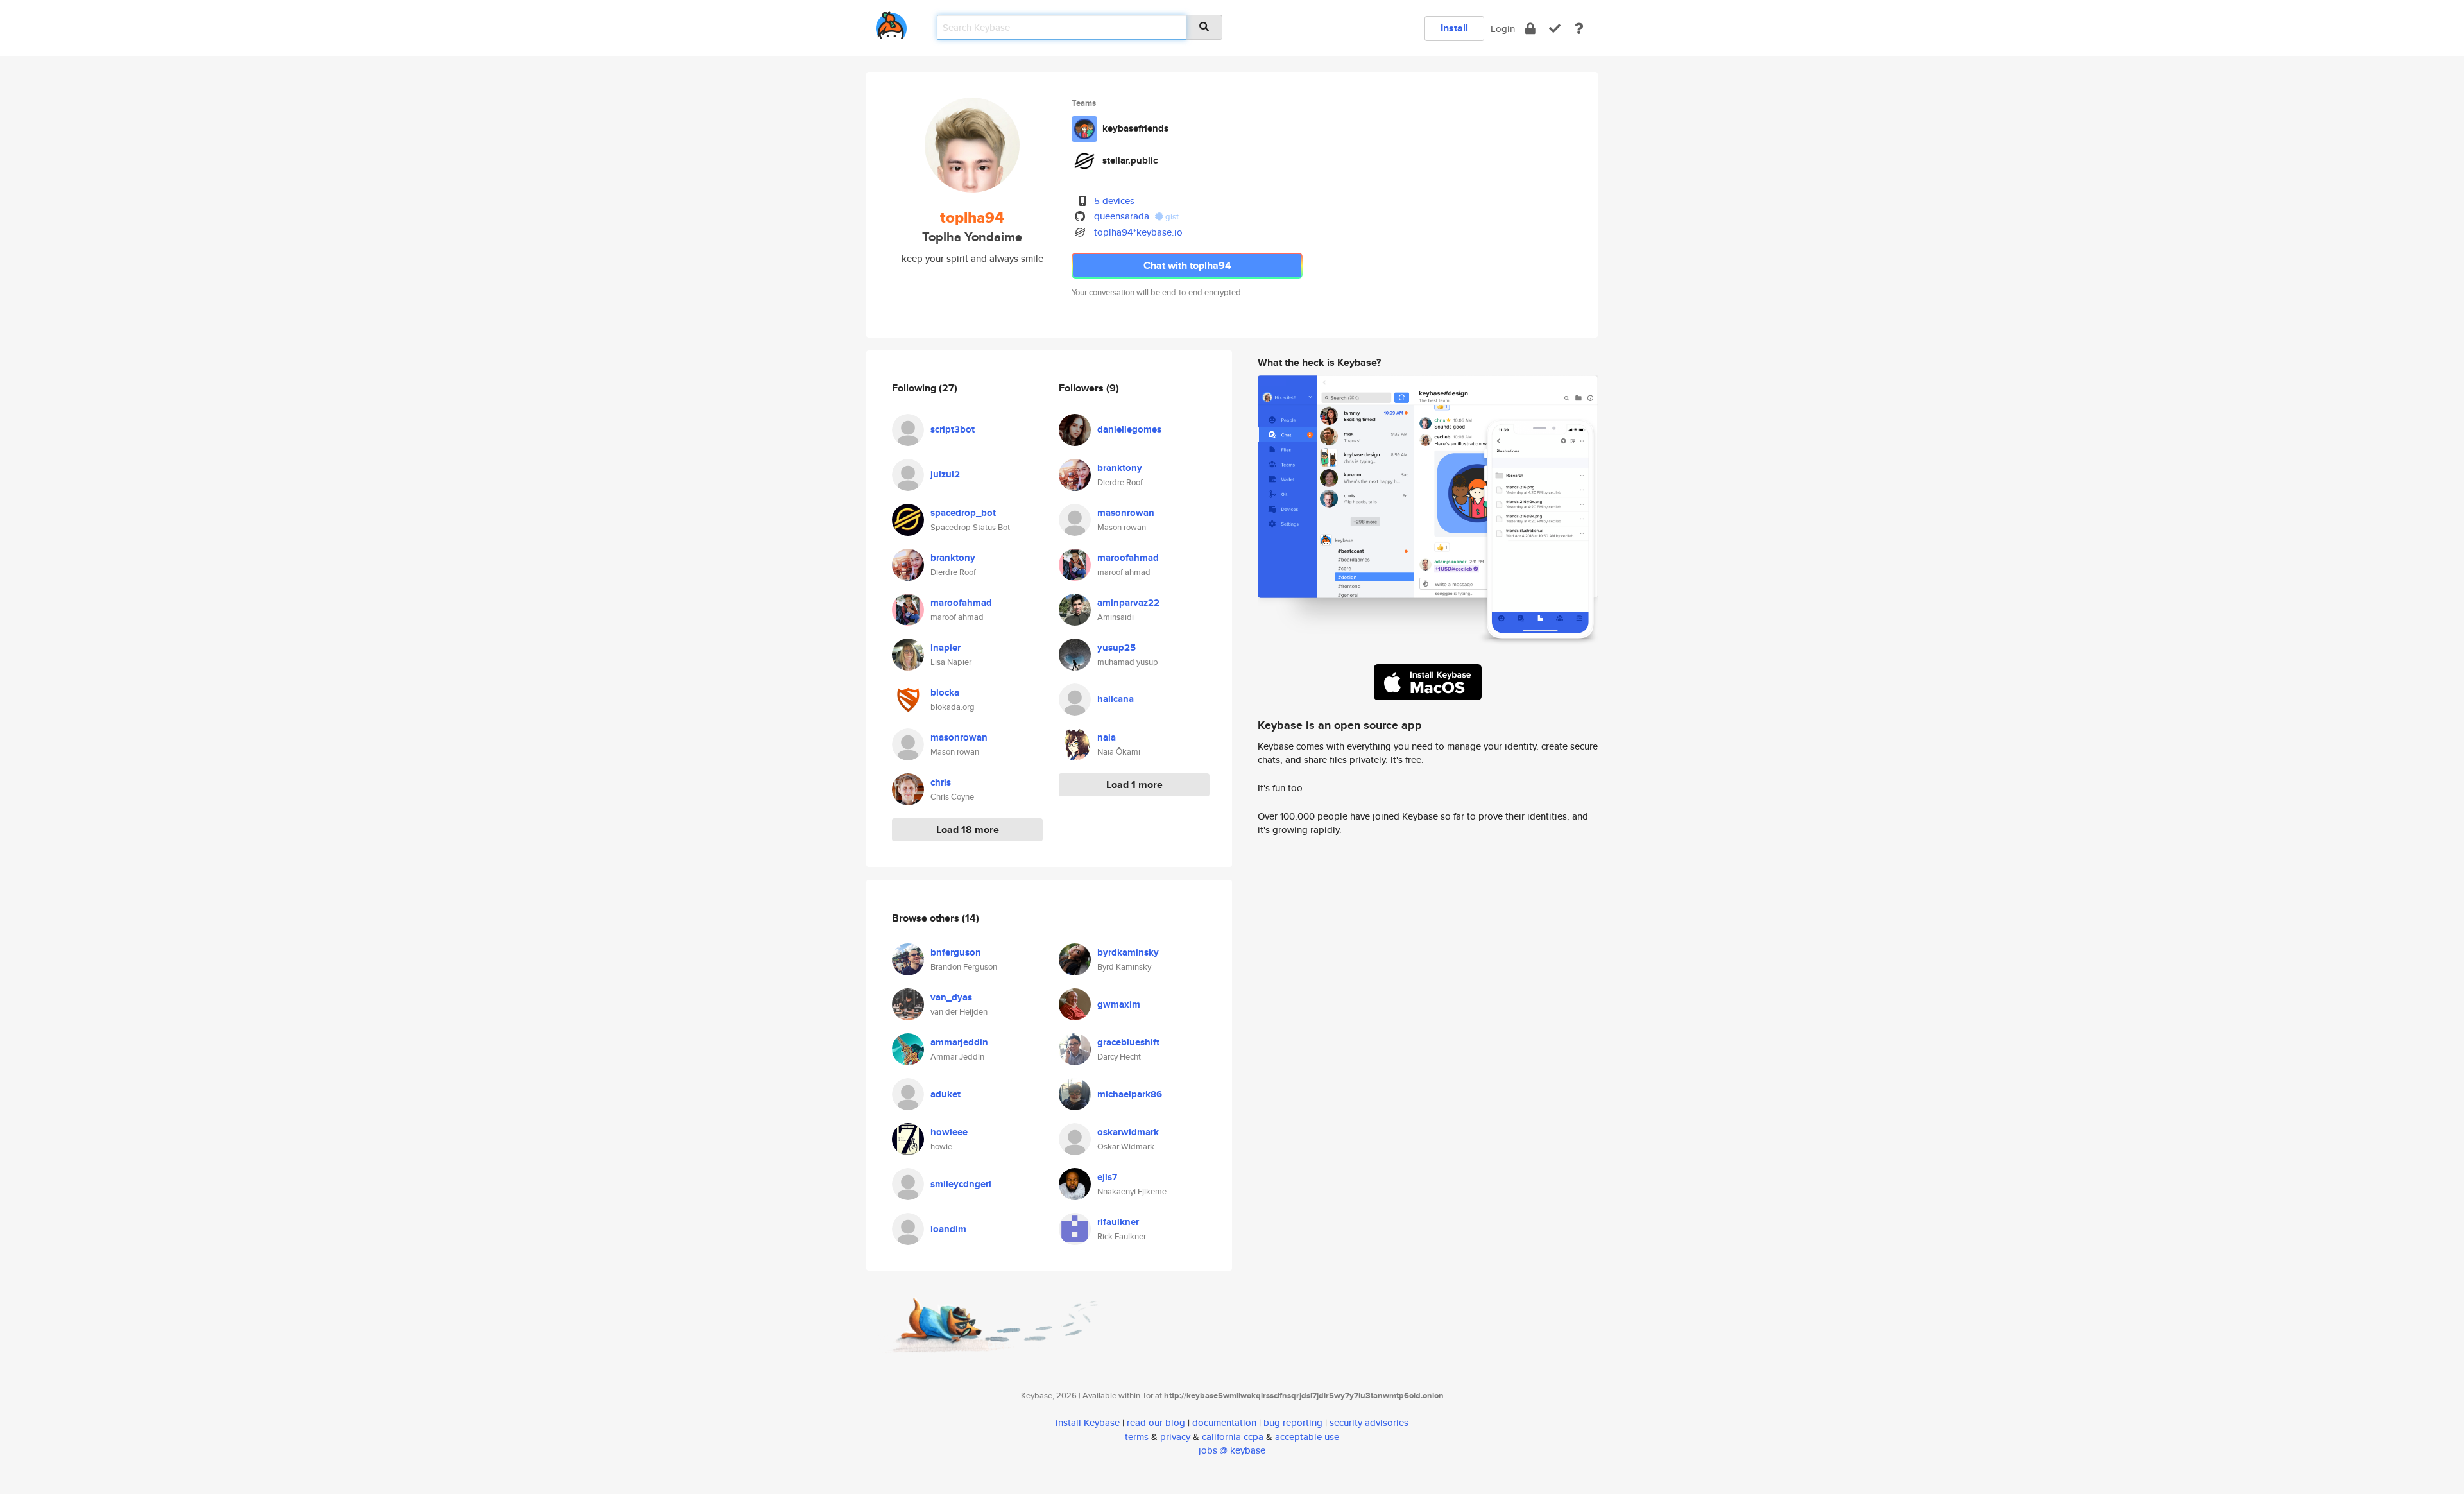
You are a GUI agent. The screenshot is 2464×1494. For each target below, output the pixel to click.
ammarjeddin (959, 1042)
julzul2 (945, 474)
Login (1503, 29)
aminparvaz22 (1128, 603)
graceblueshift (1128, 1042)
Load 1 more (1134, 785)
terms (1137, 1437)
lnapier (945, 648)
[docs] (1579, 29)
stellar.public (1130, 160)
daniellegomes (1129, 429)
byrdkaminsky (1128, 952)
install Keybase (1088, 1422)
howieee (949, 1132)
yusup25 (1116, 648)
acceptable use (1307, 1437)
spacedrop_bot (963, 513)
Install (1454, 28)
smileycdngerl (961, 1184)
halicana (1116, 699)
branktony (953, 558)
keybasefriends (1135, 128)
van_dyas (951, 997)
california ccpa (1233, 1437)
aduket (945, 1094)
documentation (1224, 1422)
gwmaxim (1119, 1004)
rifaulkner (1118, 1222)
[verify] (1555, 29)
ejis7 (1107, 1177)
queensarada (1122, 216)
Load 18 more (968, 829)
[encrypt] (1530, 29)
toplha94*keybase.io (1138, 232)
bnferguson (956, 952)
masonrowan (959, 737)
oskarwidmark (1128, 1132)
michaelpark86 (1130, 1094)
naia (1107, 737)
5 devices (1114, 201)
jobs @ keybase (1232, 1450)
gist (1171, 217)
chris (941, 782)
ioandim (948, 1229)
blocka (945, 692)
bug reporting (1293, 1422)
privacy (1175, 1437)
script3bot (953, 429)
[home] (891, 23)
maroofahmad (961, 603)
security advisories (1369, 1422)
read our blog (1156, 1422)
